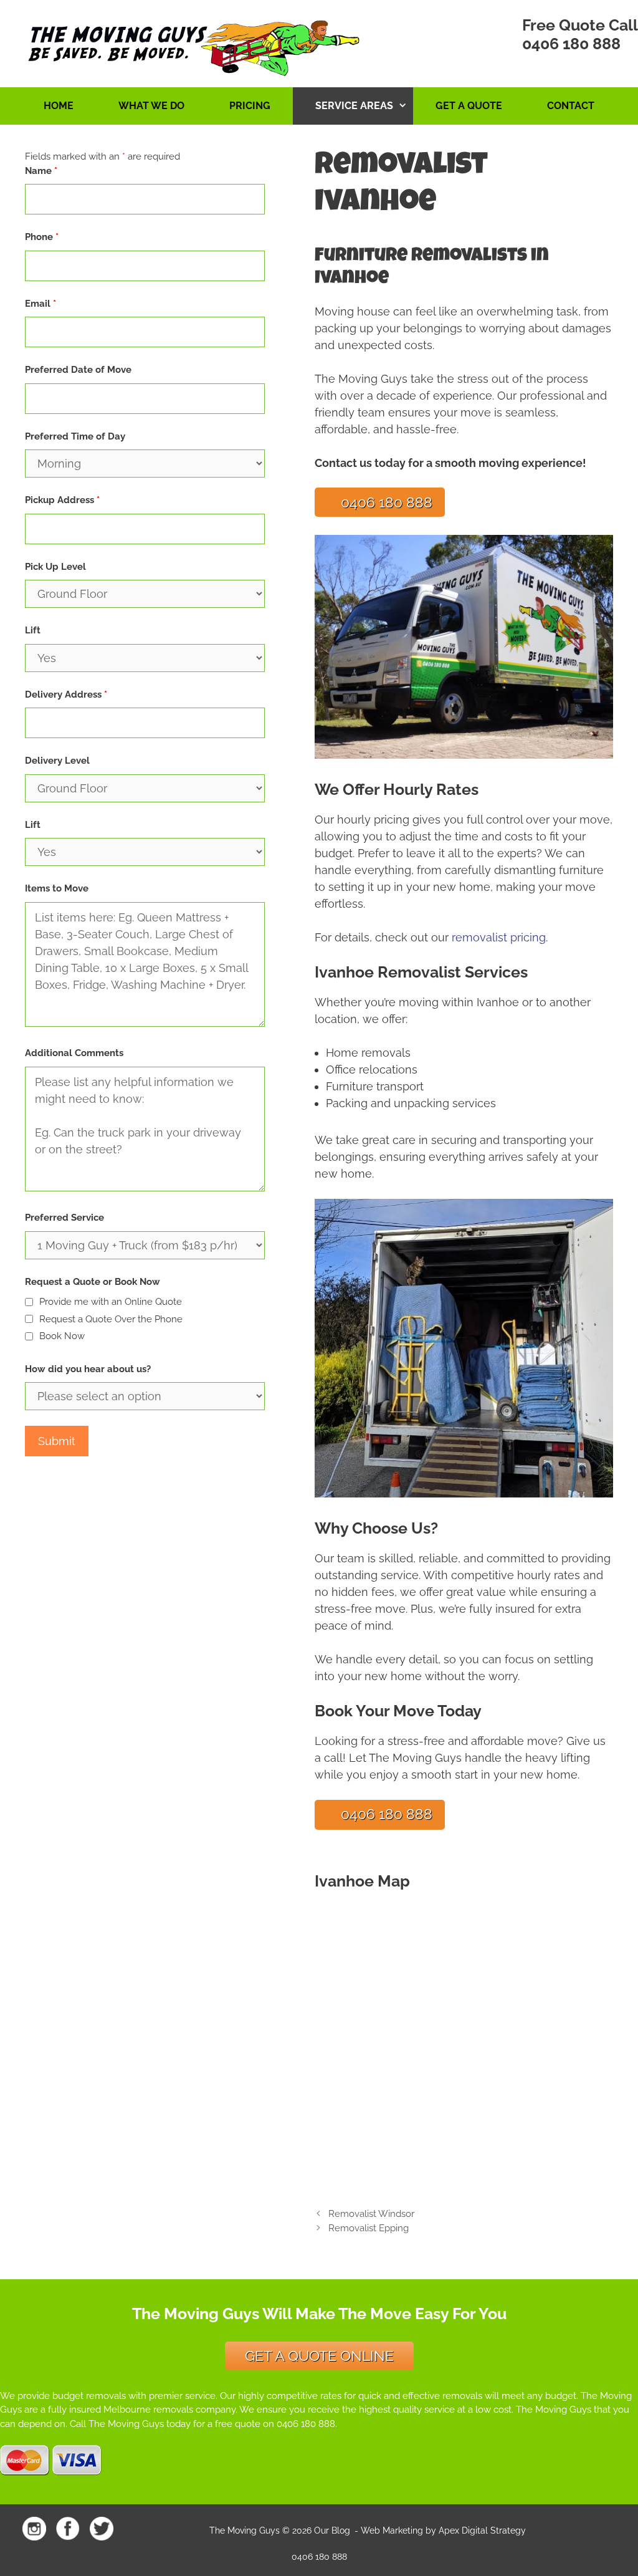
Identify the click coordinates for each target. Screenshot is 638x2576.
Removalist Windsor (371, 2214)
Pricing (250, 106)
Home (59, 106)
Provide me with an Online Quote (111, 1302)
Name (41, 171)
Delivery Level (57, 761)
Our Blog (332, 2530)
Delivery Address (66, 694)
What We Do (151, 106)
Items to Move (57, 888)
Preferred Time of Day (75, 436)
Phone (42, 237)
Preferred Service (64, 1218)
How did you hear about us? (88, 1369)
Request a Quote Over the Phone (111, 1319)
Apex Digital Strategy (482, 2530)
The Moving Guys (245, 2530)
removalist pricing (499, 937)
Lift (33, 630)
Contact (571, 106)
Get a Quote (469, 106)
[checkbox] (29, 1302)
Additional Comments (74, 1053)
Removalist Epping (369, 2228)
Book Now (62, 1336)
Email (40, 304)
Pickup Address (62, 500)
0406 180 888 (571, 44)
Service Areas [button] (354, 106)
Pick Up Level (55, 567)
